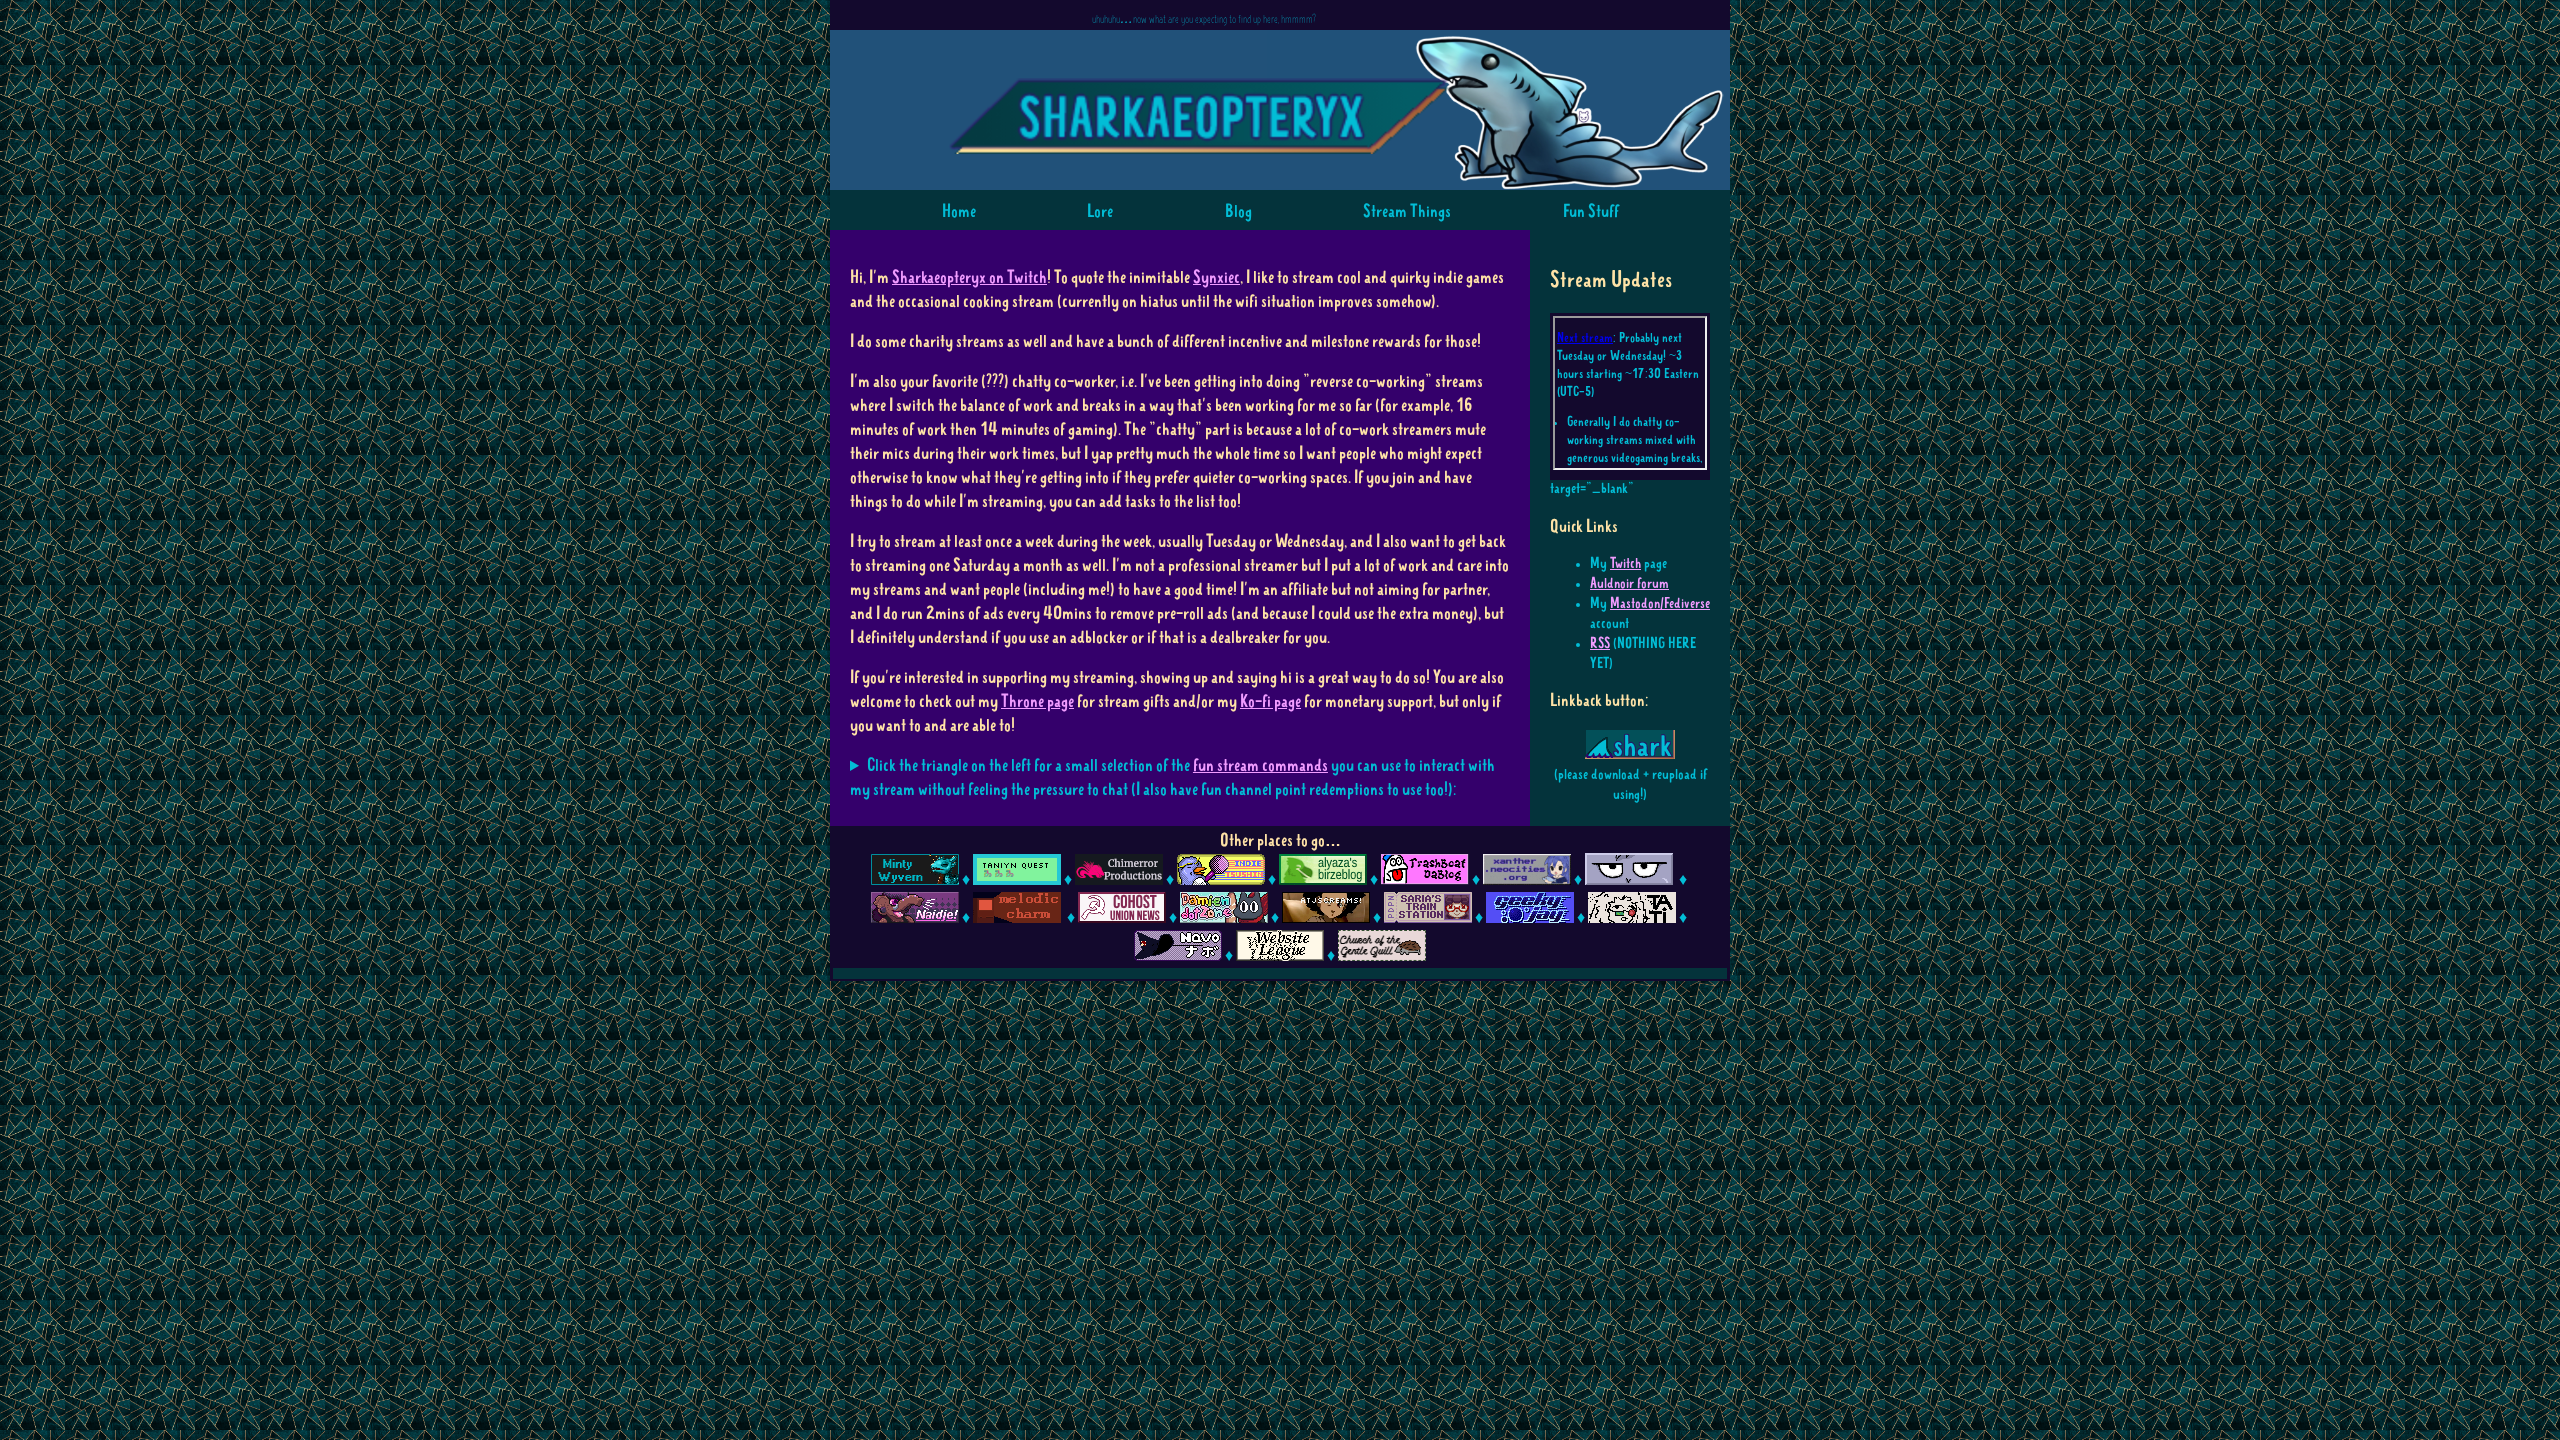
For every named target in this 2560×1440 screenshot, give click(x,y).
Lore (1100, 212)
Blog (1238, 212)
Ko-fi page (1270, 702)
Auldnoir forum (1629, 584)
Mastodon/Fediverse (1660, 604)
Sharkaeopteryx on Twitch (969, 278)
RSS (1600, 644)
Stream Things (1407, 212)
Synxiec (1216, 278)
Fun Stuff (1591, 212)
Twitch (1625, 564)
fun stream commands (1260, 766)
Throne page (1037, 702)
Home (959, 212)
